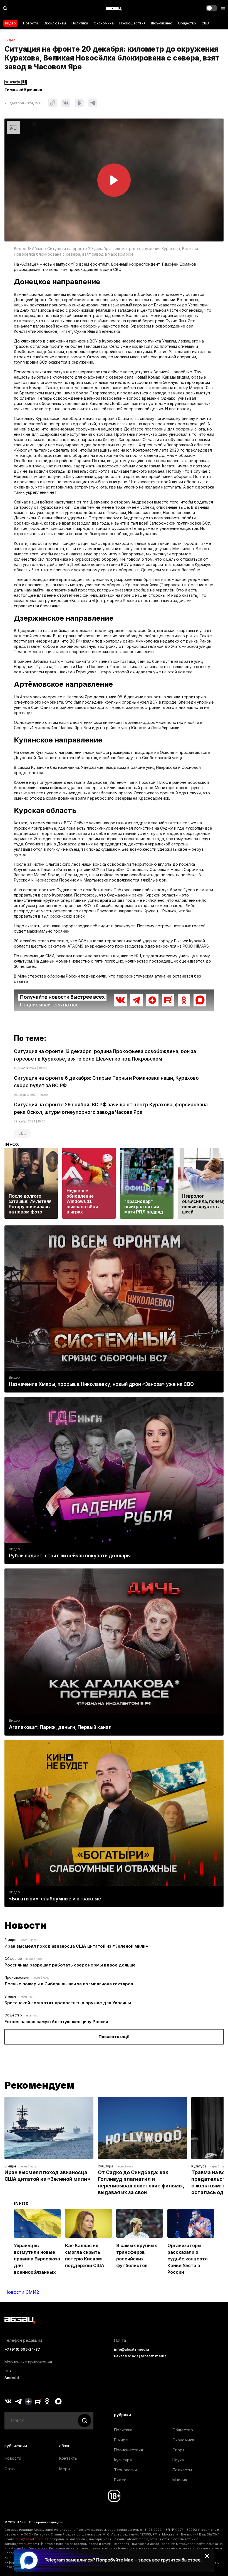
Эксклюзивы (55, 23)
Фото (10, 2469)
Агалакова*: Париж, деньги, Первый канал (60, 1727)
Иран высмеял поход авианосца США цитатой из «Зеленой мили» (76, 1946)
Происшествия (132, 23)
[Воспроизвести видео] (114, 180)
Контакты (68, 2458)
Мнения (180, 2480)
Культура (106, 2166)
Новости (30, 23)
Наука (178, 2460)
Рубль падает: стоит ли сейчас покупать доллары (70, 1556)
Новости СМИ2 (22, 2292)
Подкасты (182, 2470)
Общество (187, 23)
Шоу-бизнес (162, 23)
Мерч (65, 2469)
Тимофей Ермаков (23, 90)
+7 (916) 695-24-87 (22, 2349)
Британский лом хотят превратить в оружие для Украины (68, 2003)
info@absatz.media (132, 2349)
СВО (205, 23)
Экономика (104, 23)
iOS (8, 2371)
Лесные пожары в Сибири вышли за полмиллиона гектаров (69, 1984)
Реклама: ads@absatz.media (140, 2356)
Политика (80, 23)
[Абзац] (114, 8)
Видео (10, 23)
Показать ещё (114, 2037)
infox (12, 1144)
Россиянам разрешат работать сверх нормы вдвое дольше (70, 1965)
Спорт (179, 2450)
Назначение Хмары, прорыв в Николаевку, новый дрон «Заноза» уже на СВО (101, 1384)
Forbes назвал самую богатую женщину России (56, 2022)
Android (12, 2378)
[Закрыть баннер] (207, 2556)
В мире (10, 1940)
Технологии (125, 2470)
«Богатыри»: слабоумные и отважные (55, 1899)
